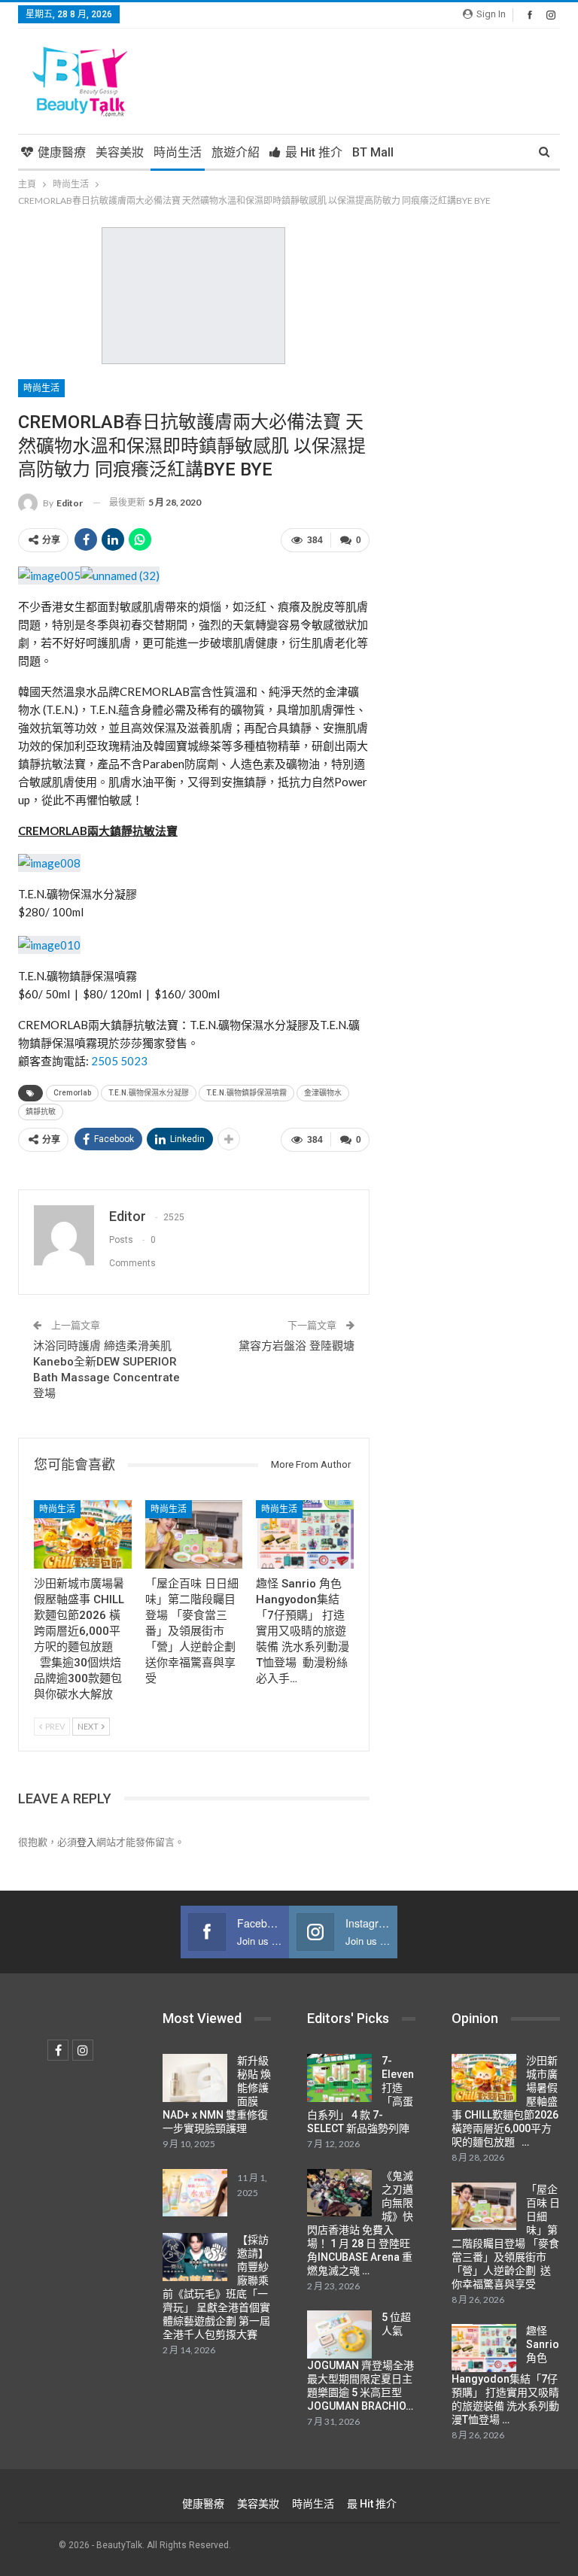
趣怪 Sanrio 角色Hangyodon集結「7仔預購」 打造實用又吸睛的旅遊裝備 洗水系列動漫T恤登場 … (505, 2375)
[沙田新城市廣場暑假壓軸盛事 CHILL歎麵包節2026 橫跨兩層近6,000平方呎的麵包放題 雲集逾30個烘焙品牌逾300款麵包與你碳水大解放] (83, 1534)
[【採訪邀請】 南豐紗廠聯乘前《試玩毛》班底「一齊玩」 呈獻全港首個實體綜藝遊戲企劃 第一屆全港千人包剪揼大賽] (195, 2257)
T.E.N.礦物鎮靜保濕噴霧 (246, 1093)
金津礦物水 (323, 1093)
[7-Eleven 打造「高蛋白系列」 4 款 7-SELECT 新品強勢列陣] (339, 2078)
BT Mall (373, 152)
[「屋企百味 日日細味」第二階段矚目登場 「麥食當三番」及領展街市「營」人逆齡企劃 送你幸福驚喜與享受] (194, 1534)
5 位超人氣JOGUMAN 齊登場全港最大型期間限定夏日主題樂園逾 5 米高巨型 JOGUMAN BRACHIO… (360, 2362)
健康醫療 (62, 152)
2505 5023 (119, 1061)
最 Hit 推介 (314, 152)
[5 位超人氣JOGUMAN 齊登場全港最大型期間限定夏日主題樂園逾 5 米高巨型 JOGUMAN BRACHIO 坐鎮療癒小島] (339, 2334)
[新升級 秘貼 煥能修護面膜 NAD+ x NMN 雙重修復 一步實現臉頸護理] (195, 2078)
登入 (87, 1842)
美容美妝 (120, 152)
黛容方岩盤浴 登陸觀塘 (297, 1346)
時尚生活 (178, 152)
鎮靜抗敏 (41, 1112)
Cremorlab (72, 1093)
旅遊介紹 (236, 152)
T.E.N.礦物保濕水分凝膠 (149, 1093)
